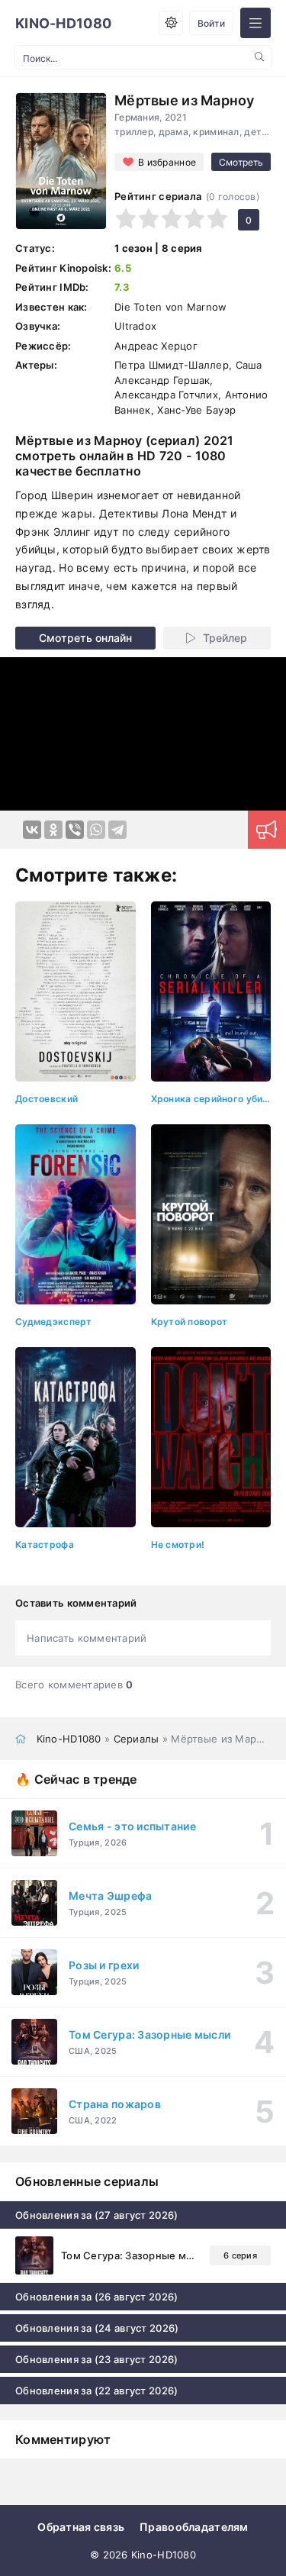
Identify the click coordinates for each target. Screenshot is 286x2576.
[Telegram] (117, 830)
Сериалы (137, 1739)
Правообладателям (194, 2527)
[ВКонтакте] (32, 830)
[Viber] (75, 830)
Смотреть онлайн (85, 638)
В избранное (167, 162)
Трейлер (225, 638)
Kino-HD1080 (63, 23)
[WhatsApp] (96, 830)
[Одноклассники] (53, 830)
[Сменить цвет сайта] (171, 23)
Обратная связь (81, 2527)
